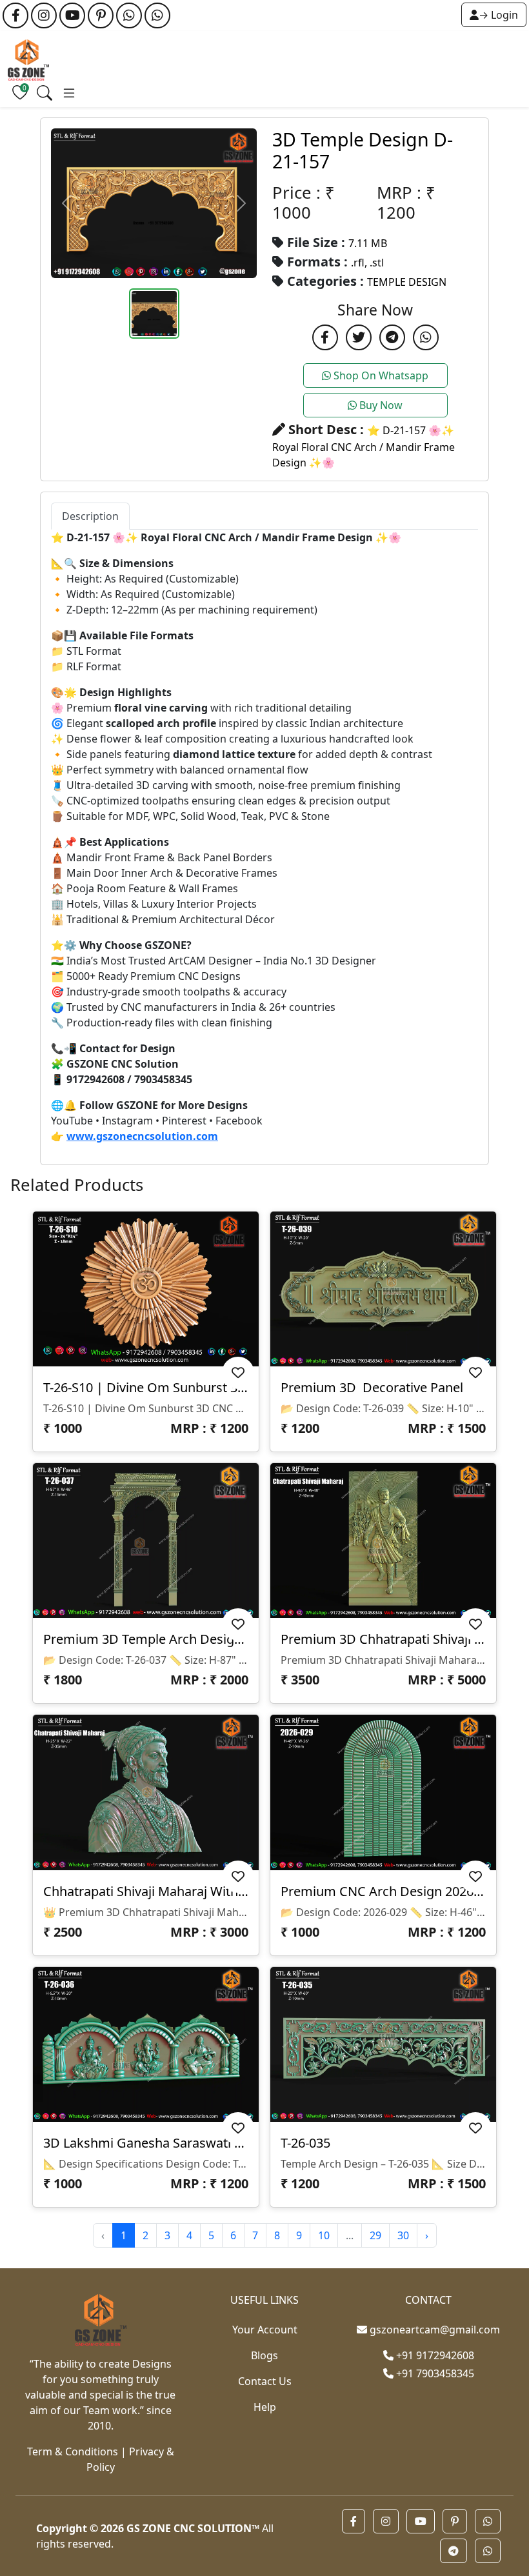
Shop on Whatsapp (380, 375)
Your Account (265, 2330)
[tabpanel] (264, 837)
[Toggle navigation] (45, 93)
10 (324, 2235)
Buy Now (380, 405)
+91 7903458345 (434, 2373)
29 (375, 2235)
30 (403, 2235)
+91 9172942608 (434, 2355)
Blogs (264, 2355)
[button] (354, 2521)
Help (265, 2407)
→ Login (498, 15)
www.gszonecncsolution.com (142, 1136)
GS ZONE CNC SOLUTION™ (193, 2528)
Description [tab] (90, 516)
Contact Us (265, 2381)
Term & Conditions (73, 2451)
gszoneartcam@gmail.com (435, 2330)
